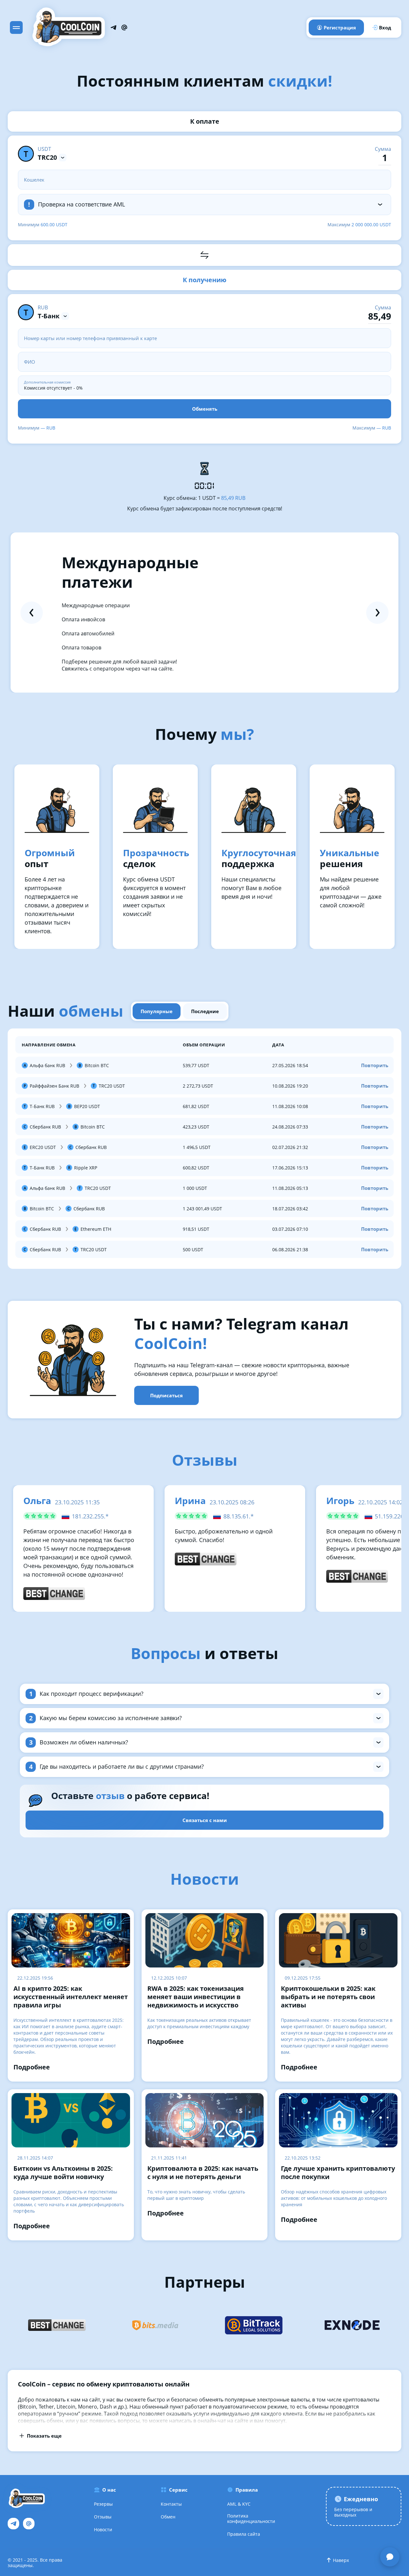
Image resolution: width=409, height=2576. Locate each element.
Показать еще (44, 2436)
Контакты (171, 2504)
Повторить (375, 1065)
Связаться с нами (205, 1820)
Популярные (157, 1011)
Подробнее (32, 2067)
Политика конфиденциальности (251, 2518)
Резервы (103, 2504)
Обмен (168, 2517)
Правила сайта (244, 2534)
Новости (103, 2529)
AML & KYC (239, 2504)
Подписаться (166, 1395)
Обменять (205, 409)
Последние (205, 1011)
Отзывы (103, 2517)
